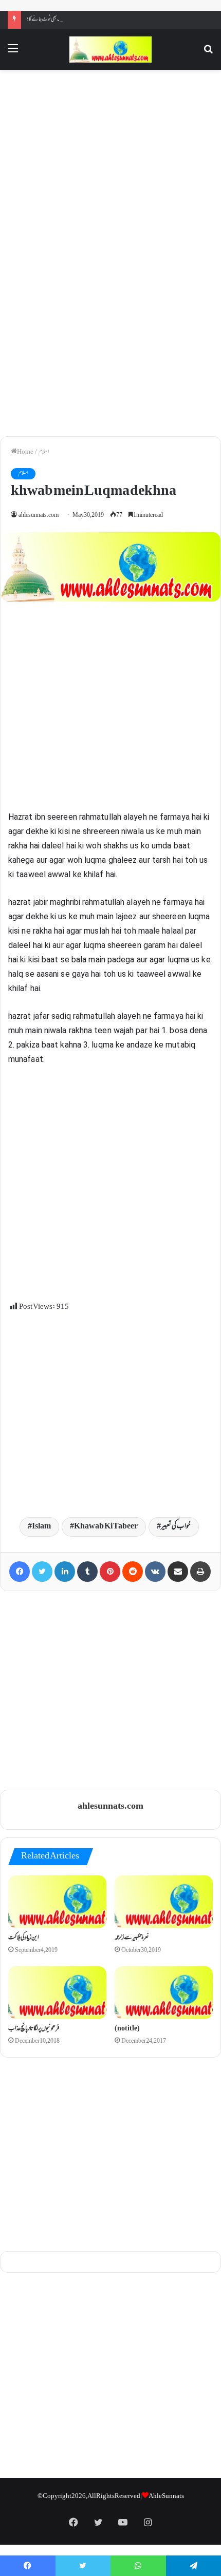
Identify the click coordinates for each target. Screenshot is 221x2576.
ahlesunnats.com (39, 516)
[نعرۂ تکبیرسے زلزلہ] (164, 1902)
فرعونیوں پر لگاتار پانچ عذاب (34, 2029)
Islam (41, 1527)
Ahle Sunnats (166, 2496)
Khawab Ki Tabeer (106, 1527)
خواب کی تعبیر (176, 1527)
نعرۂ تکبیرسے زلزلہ (132, 1938)
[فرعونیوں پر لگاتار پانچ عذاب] (57, 1993)
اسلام (44, 452)
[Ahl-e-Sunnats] (110, 50)
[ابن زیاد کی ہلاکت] (57, 1902)
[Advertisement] (110, 164)
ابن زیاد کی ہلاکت (24, 1938)
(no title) (127, 2029)
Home (25, 452)
